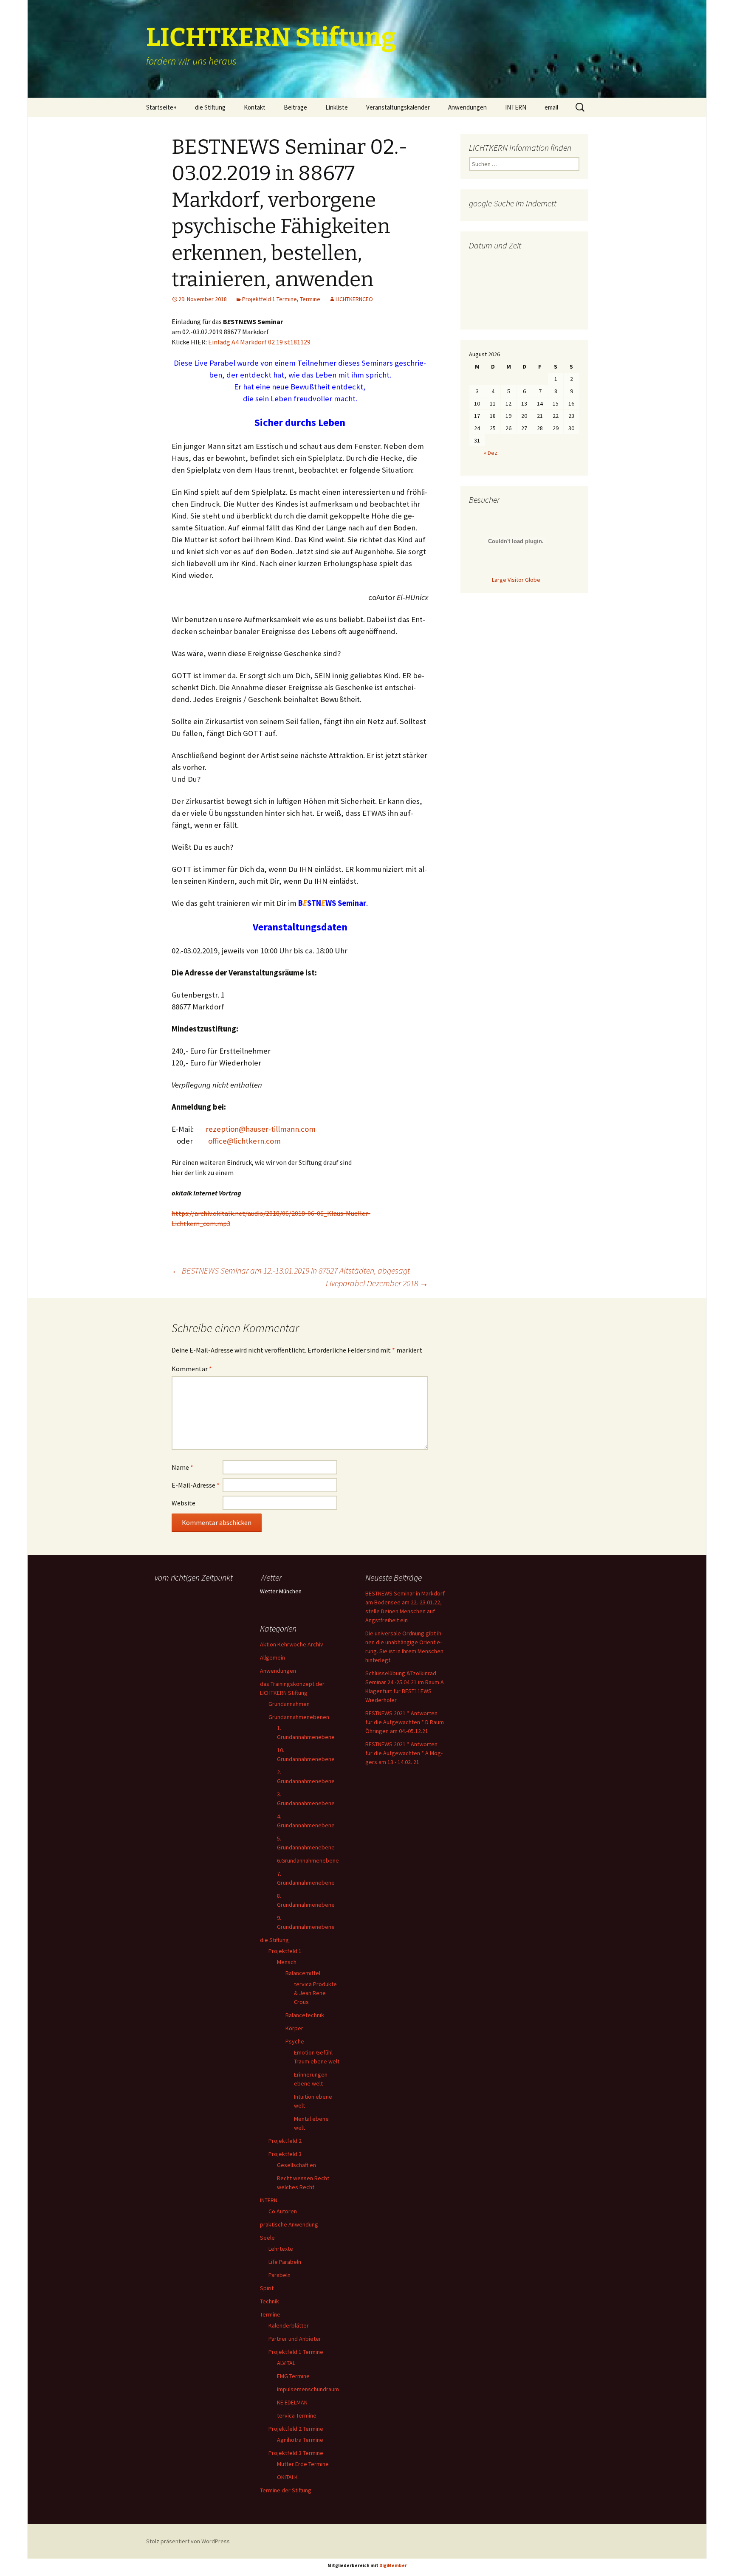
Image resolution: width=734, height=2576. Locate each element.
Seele (267, 2238)
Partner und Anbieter (295, 2339)
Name (182, 1467)
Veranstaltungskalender (398, 107)
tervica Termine (297, 2415)
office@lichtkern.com (244, 1141)
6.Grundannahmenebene (308, 1860)
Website (183, 1503)
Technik (270, 2301)
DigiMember (393, 2565)
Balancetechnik (305, 2015)
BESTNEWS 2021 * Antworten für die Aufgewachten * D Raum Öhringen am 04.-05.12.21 (405, 1722)
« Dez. (491, 453)
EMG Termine (293, 2376)
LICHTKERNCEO (354, 299)
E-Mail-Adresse (196, 1485)
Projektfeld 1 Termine (270, 299)
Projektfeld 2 (285, 2141)
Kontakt (255, 107)
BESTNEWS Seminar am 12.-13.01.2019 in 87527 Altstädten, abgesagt (291, 1270)
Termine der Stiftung (286, 2490)
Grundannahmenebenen (299, 1717)
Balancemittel (303, 1973)
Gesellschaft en (296, 2165)
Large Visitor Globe (516, 580)
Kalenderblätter (289, 2325)
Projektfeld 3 (285, 2154)
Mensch (287, 1962)
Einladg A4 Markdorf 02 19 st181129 (259, 342)
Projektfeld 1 (285, 1951)
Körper (294, 2028)
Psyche (295, 2041)
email (551, 107)
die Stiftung (210, 107)
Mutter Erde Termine (303, 2464)
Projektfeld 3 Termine (296, 2453)
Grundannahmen (289, 1704)
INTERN (516, 107)
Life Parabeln (285, 2262)
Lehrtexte (281, 2249)
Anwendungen (467, 107)
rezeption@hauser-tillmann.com (261, 1129)
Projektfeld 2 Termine (296, 2429)
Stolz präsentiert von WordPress (188, 2541)
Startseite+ (161, 107)
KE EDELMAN (292, 2402)
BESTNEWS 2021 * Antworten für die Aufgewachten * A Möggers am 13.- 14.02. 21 (404, 1753)
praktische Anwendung (289, 2224)
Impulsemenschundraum (308, 2389)
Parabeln (279, 2275)
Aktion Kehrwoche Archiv (292, 1644)
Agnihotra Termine (300, 2440)
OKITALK (287, 2477)
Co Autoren (283, 2211)
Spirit (267, 2288)
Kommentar (192, 1369)
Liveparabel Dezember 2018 (377, 1283)
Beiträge (295, 107)
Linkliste (337, 107)
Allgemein (272, 1657)
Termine (310, 299)
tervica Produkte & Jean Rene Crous (315, 1993)
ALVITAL (286, 2363)
